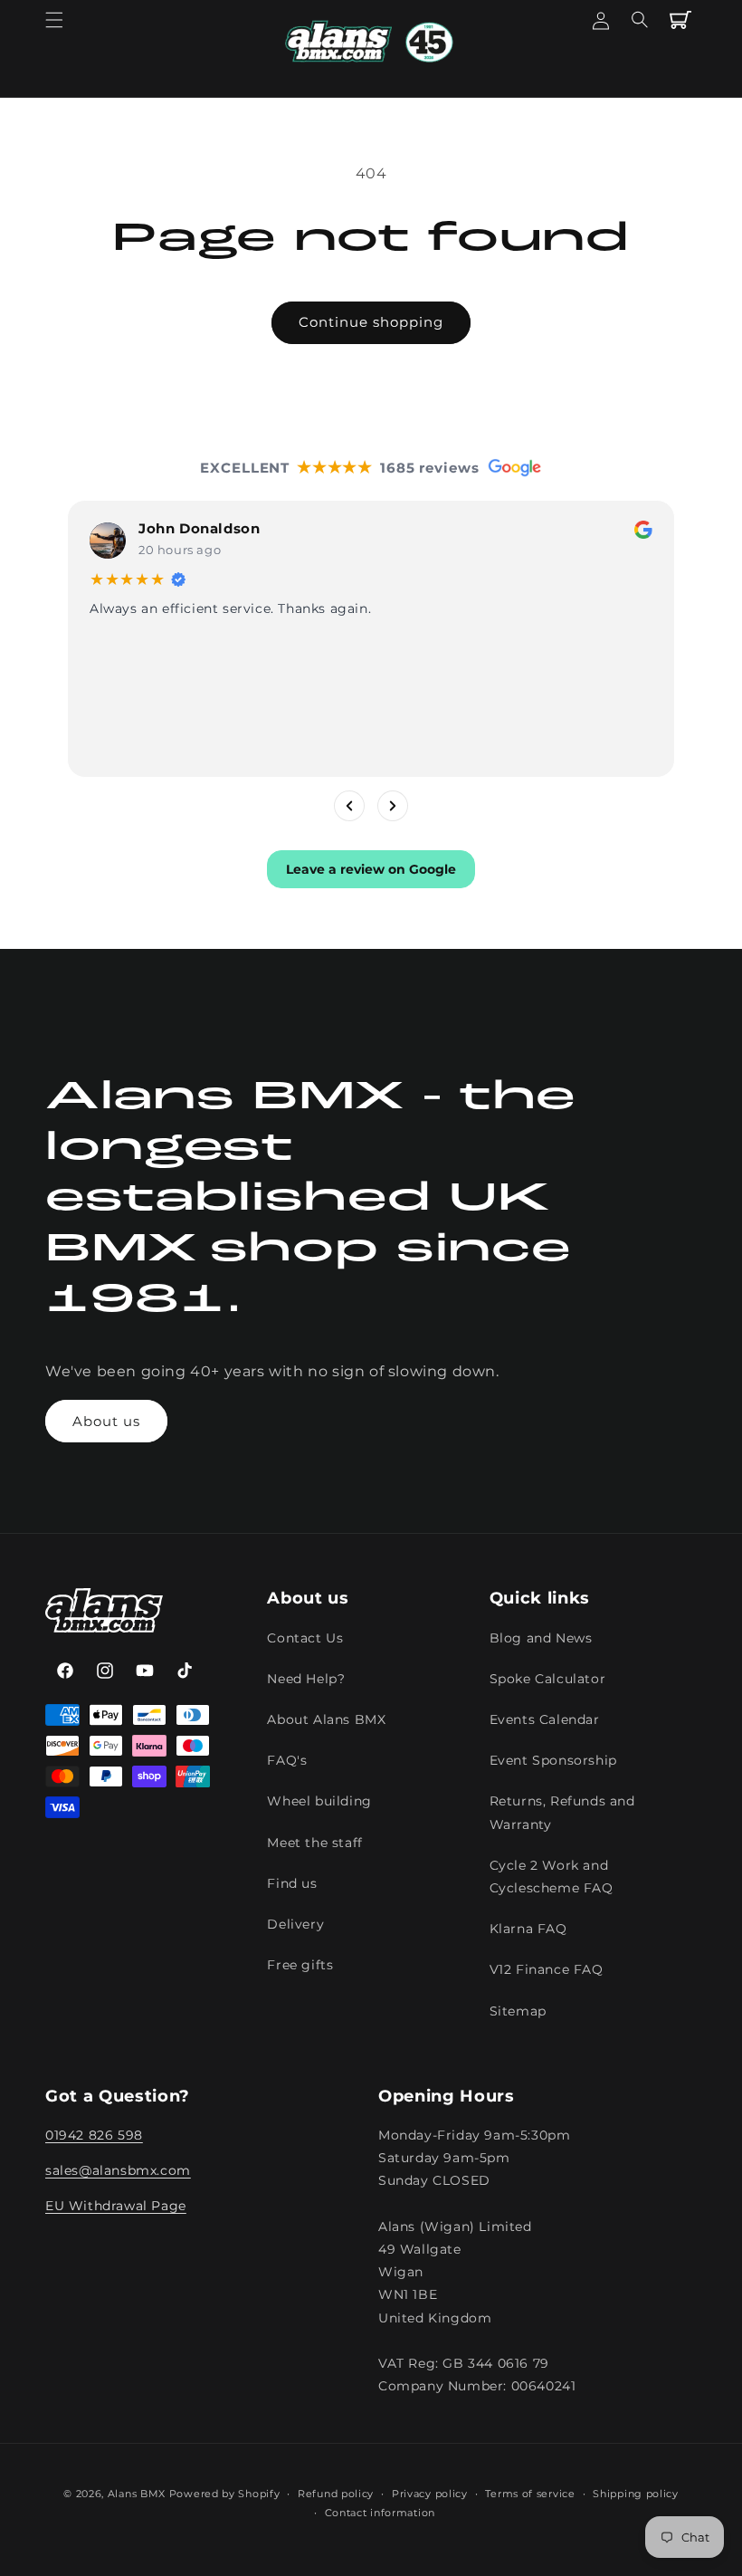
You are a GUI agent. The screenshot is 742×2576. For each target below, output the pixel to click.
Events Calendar (545, 1719)
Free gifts (300, 1965)
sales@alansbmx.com (118, 2170)
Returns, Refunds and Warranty (562, 1812)
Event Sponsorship (553, 1760)
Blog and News (541, 1638)
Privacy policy (430, 2494)
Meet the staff (314, 1843)
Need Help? (306, 1679)
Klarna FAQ (528, 1929)
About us (106, 1421)
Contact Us (305, 1638)
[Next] (393, 805)
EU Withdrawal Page (116, 2206)
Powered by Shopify (225, 2494)
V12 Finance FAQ (547, 1969)
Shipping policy (636, 2494)
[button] (54, 20)
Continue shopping (371, 322)
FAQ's (287, 1760)
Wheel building (319, 1801)
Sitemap (518, 2011)
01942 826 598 (94, 2135)
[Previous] (349, 805)
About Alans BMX (326, 1719)
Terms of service (530, 2494)
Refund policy (336, 2494)
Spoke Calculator (548, 1679)
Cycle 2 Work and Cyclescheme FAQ (552, 1877)
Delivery (295, 1924)
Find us (292, 1883)
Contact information (380, 2513)
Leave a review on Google (371, 868)
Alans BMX (137, 2494)
